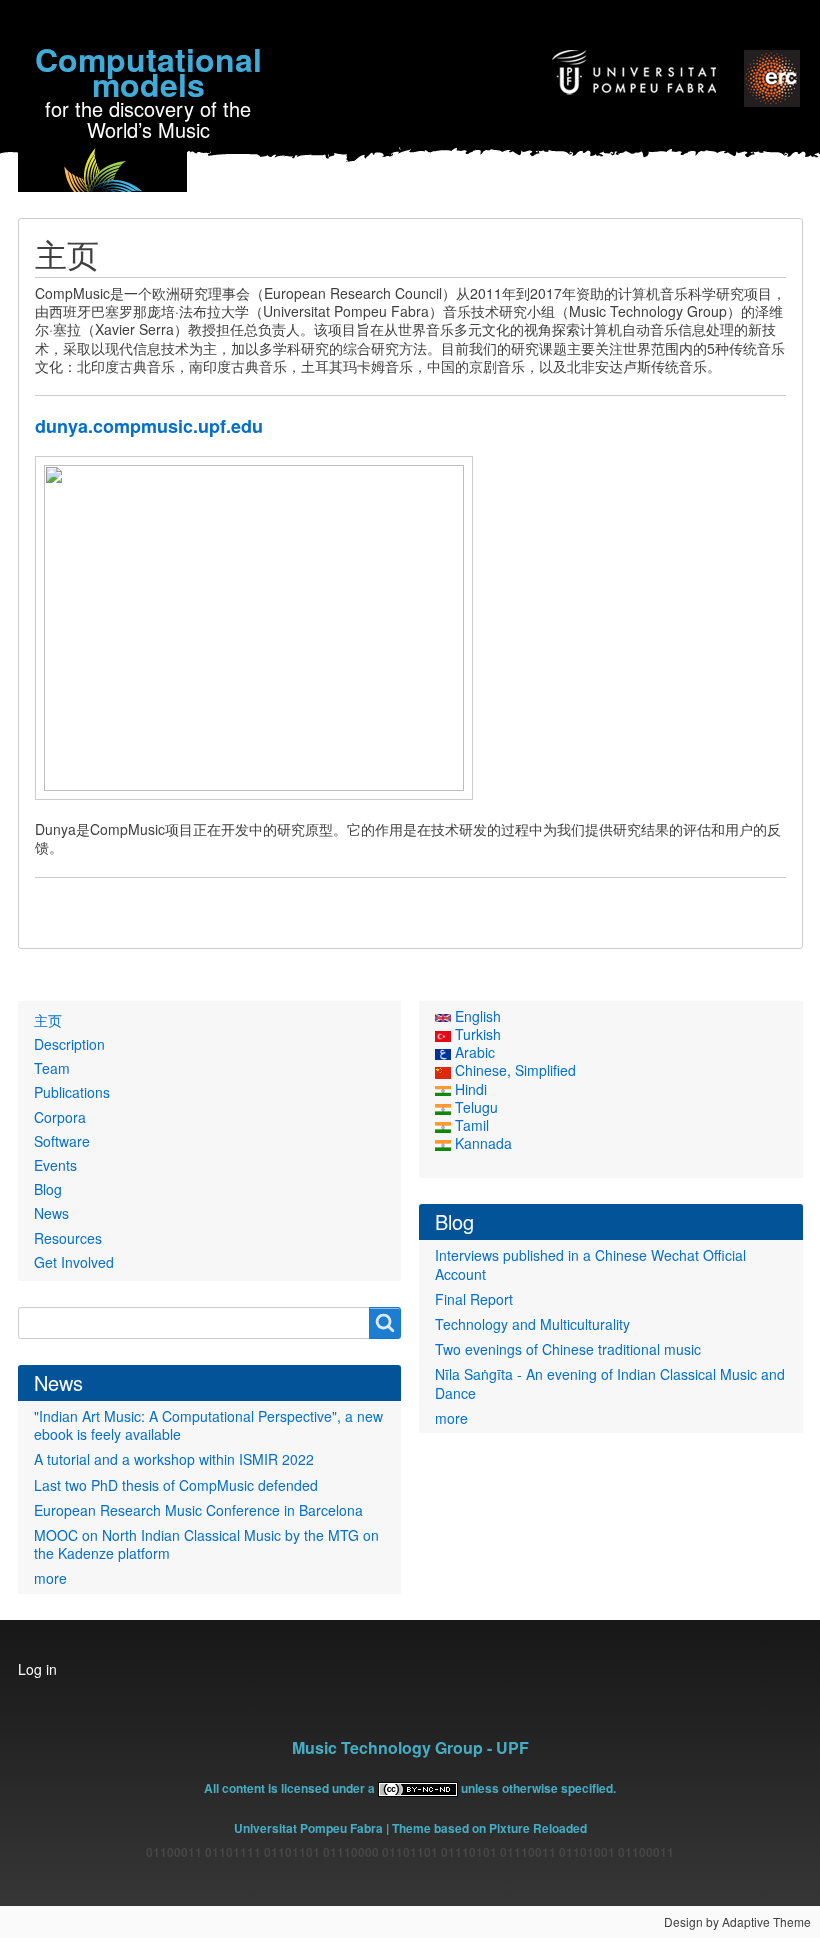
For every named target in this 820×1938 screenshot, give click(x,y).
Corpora (60, 1117)
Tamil (470, 1125)
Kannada (481, 1143)
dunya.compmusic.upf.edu (149, 426)
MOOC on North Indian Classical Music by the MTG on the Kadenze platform (206, 1544)
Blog (48, 1189)
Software (62, 1141)
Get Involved (74, 1262)
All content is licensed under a (291, 1788)
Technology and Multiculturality (532, 1324)
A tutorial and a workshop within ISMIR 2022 (174, 1459)
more (50, 1578)
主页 (48, 1020)
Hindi (469, 1089)
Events (55, 1165)
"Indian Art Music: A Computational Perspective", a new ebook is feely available (208, 1425)
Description (69, 1044)
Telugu (474, 1107)
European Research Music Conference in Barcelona (198, 1510)
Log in (37, 1669)
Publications (72, 1092)
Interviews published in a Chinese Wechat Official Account (590, 1264)
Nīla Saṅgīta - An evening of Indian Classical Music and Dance (610, 1383)
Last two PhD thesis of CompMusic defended (176, 1485)
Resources (68, 1238)
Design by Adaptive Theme (737, 1921)
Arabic (473, 1052)
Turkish (476, 1034)
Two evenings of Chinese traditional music (568, 1349)
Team (52, 1068)
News (51, 1213)
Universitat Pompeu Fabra (308, 1828)
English (476, 1016)
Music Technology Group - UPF (410, 1747)
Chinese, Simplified (513, 1070)
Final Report (474, 1299)
